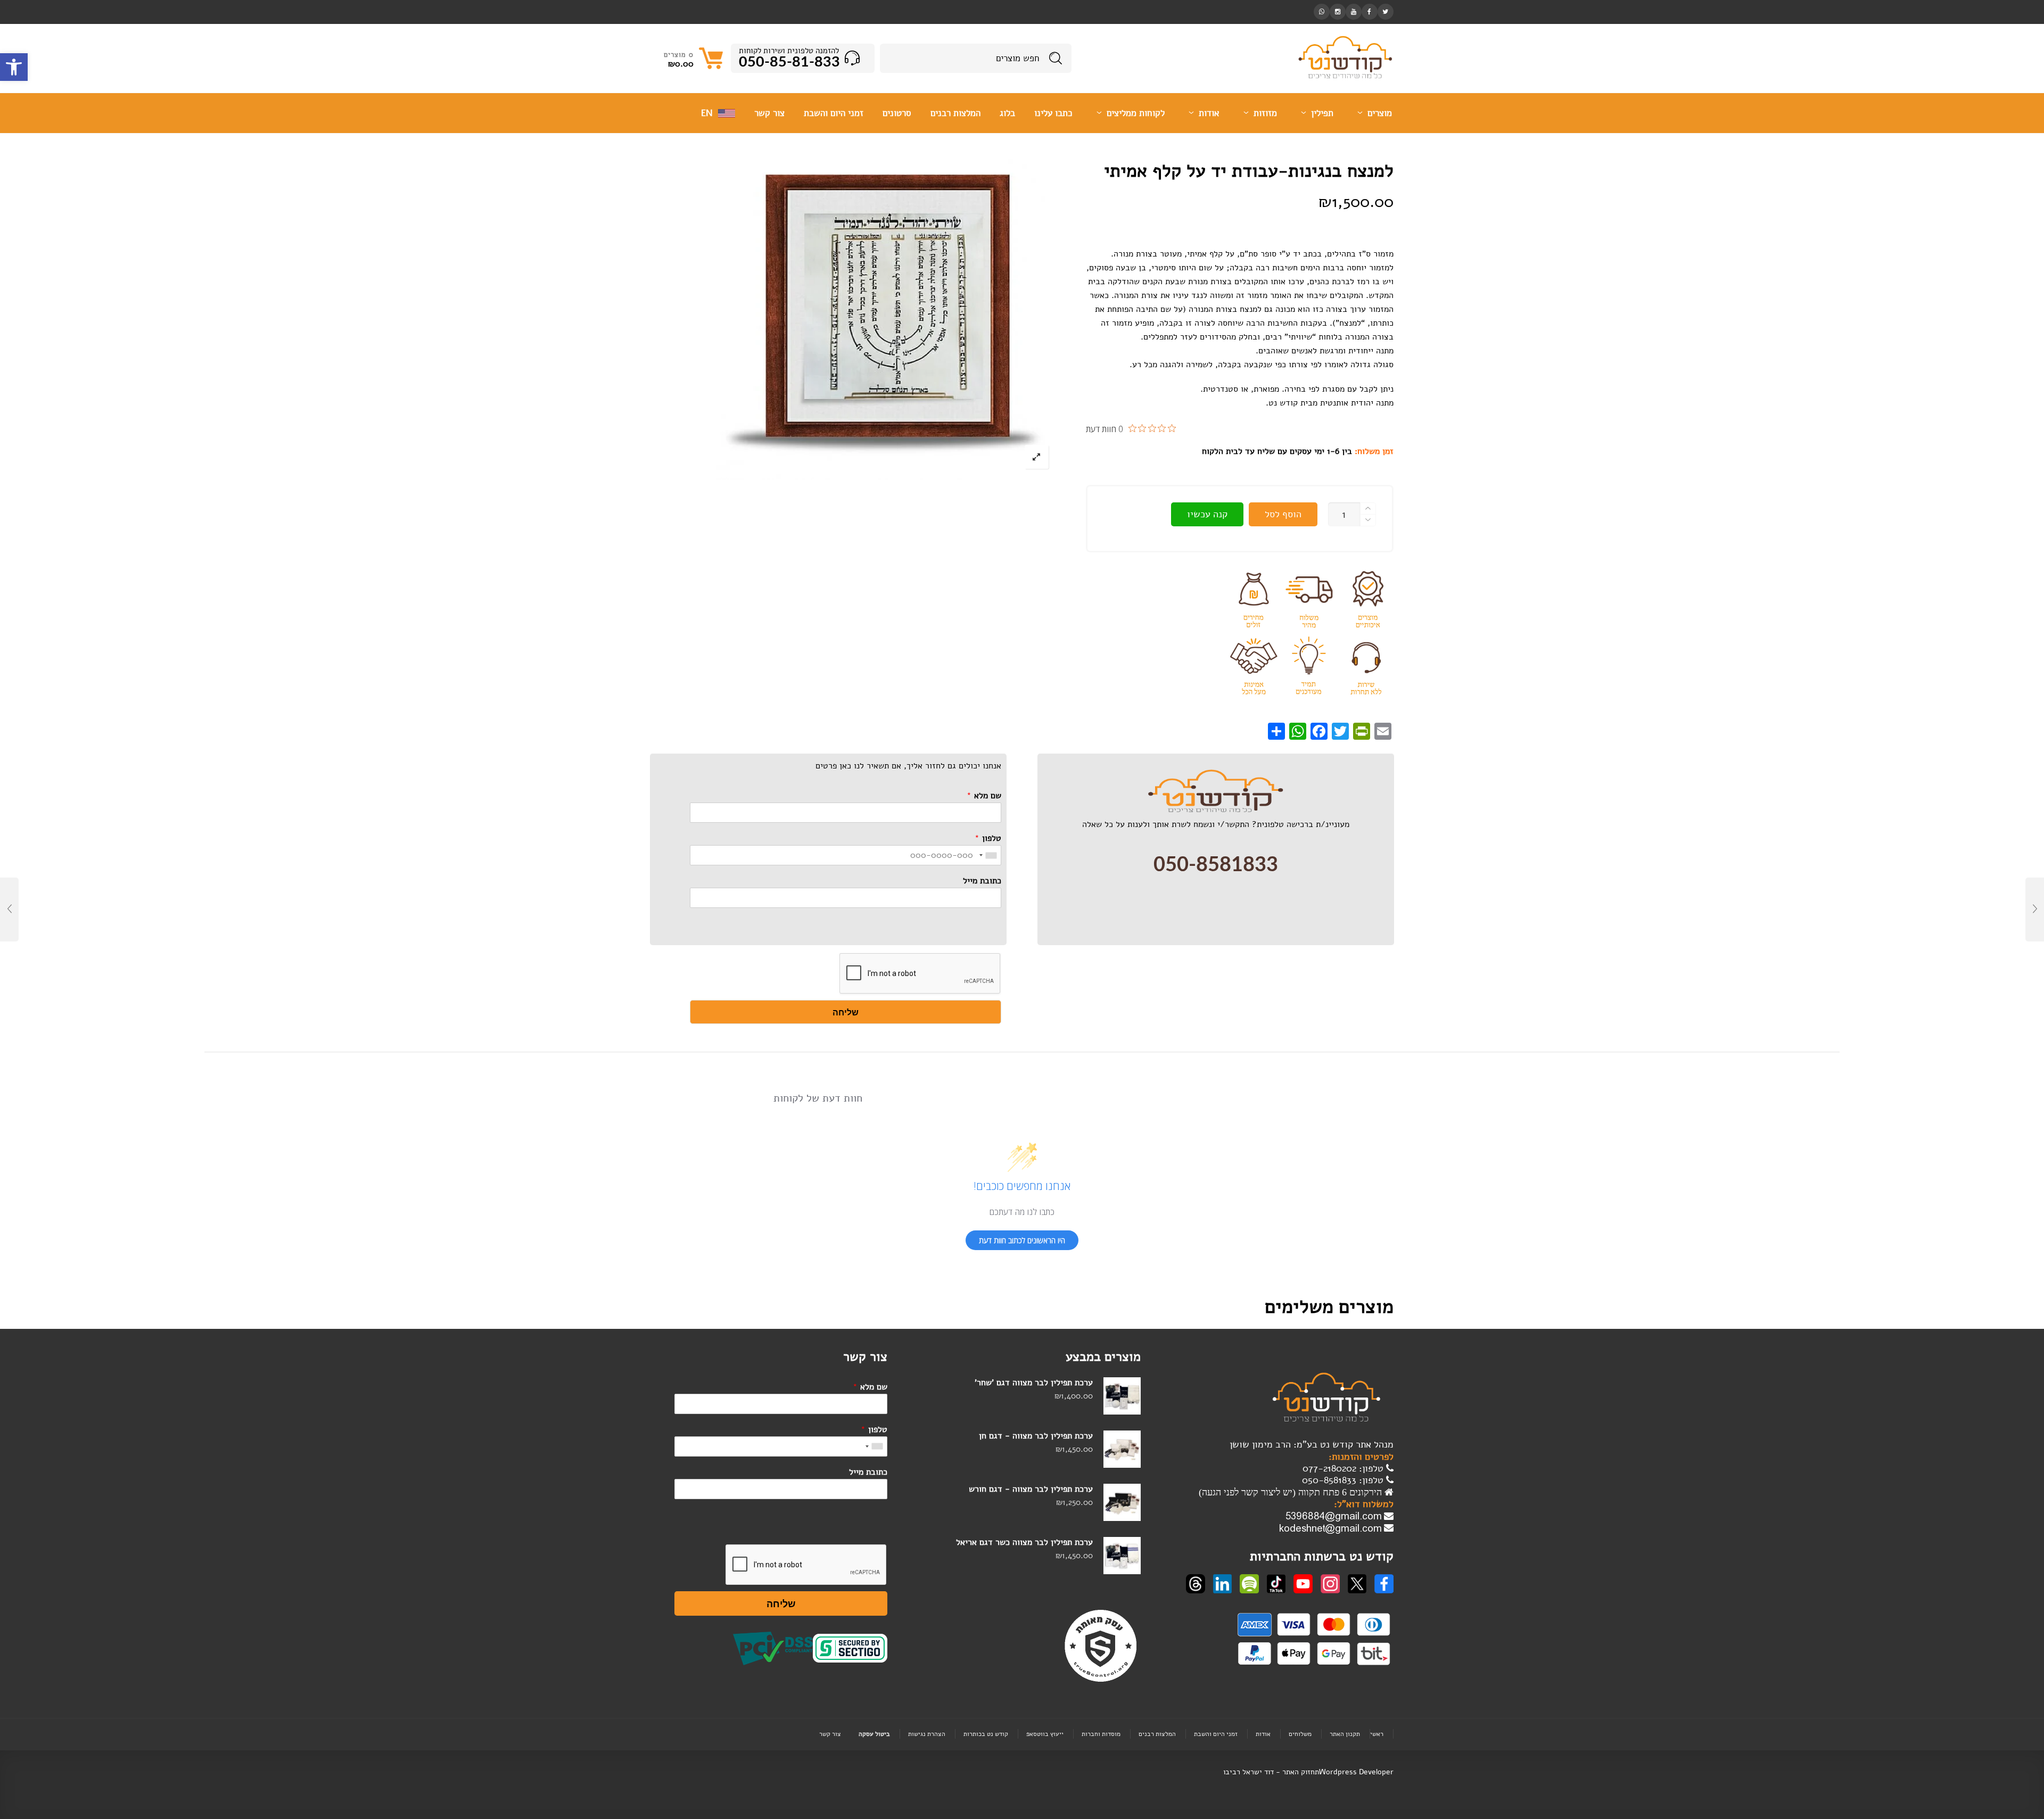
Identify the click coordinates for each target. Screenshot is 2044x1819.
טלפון (988, 838)
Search (1056, 58)
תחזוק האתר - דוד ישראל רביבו (1271, 1772)
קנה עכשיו (1207, 514)
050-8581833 (1216, 865)
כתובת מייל (982, 881)
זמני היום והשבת (1216, 1734)
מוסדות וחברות (1101, 1734)
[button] (14, 67)
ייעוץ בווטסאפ (1045, 1734)
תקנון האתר (1345, 1734)
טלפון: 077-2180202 (1344, 1468)
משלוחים (1300, 1734)
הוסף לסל (1283, 514)
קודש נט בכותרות (986, 1734)
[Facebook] (1370, 11)
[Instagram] (1338, 11)
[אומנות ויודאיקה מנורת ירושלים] (2035, 909)
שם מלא (984, 796)
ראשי (1377, 1734)
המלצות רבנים (1157, 1734)
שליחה (846, 1012)
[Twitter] (1386, 11)
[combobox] (988, 855)
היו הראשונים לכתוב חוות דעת (1022, 1240)
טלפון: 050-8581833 (1344, 1480)
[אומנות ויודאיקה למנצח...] (9, 909)
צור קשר (830, 1734)
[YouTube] (1354, 11)
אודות (1263, 1734)
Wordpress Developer (1356, 1772)
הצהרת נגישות (927, 1734)
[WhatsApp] (1322, 11)
